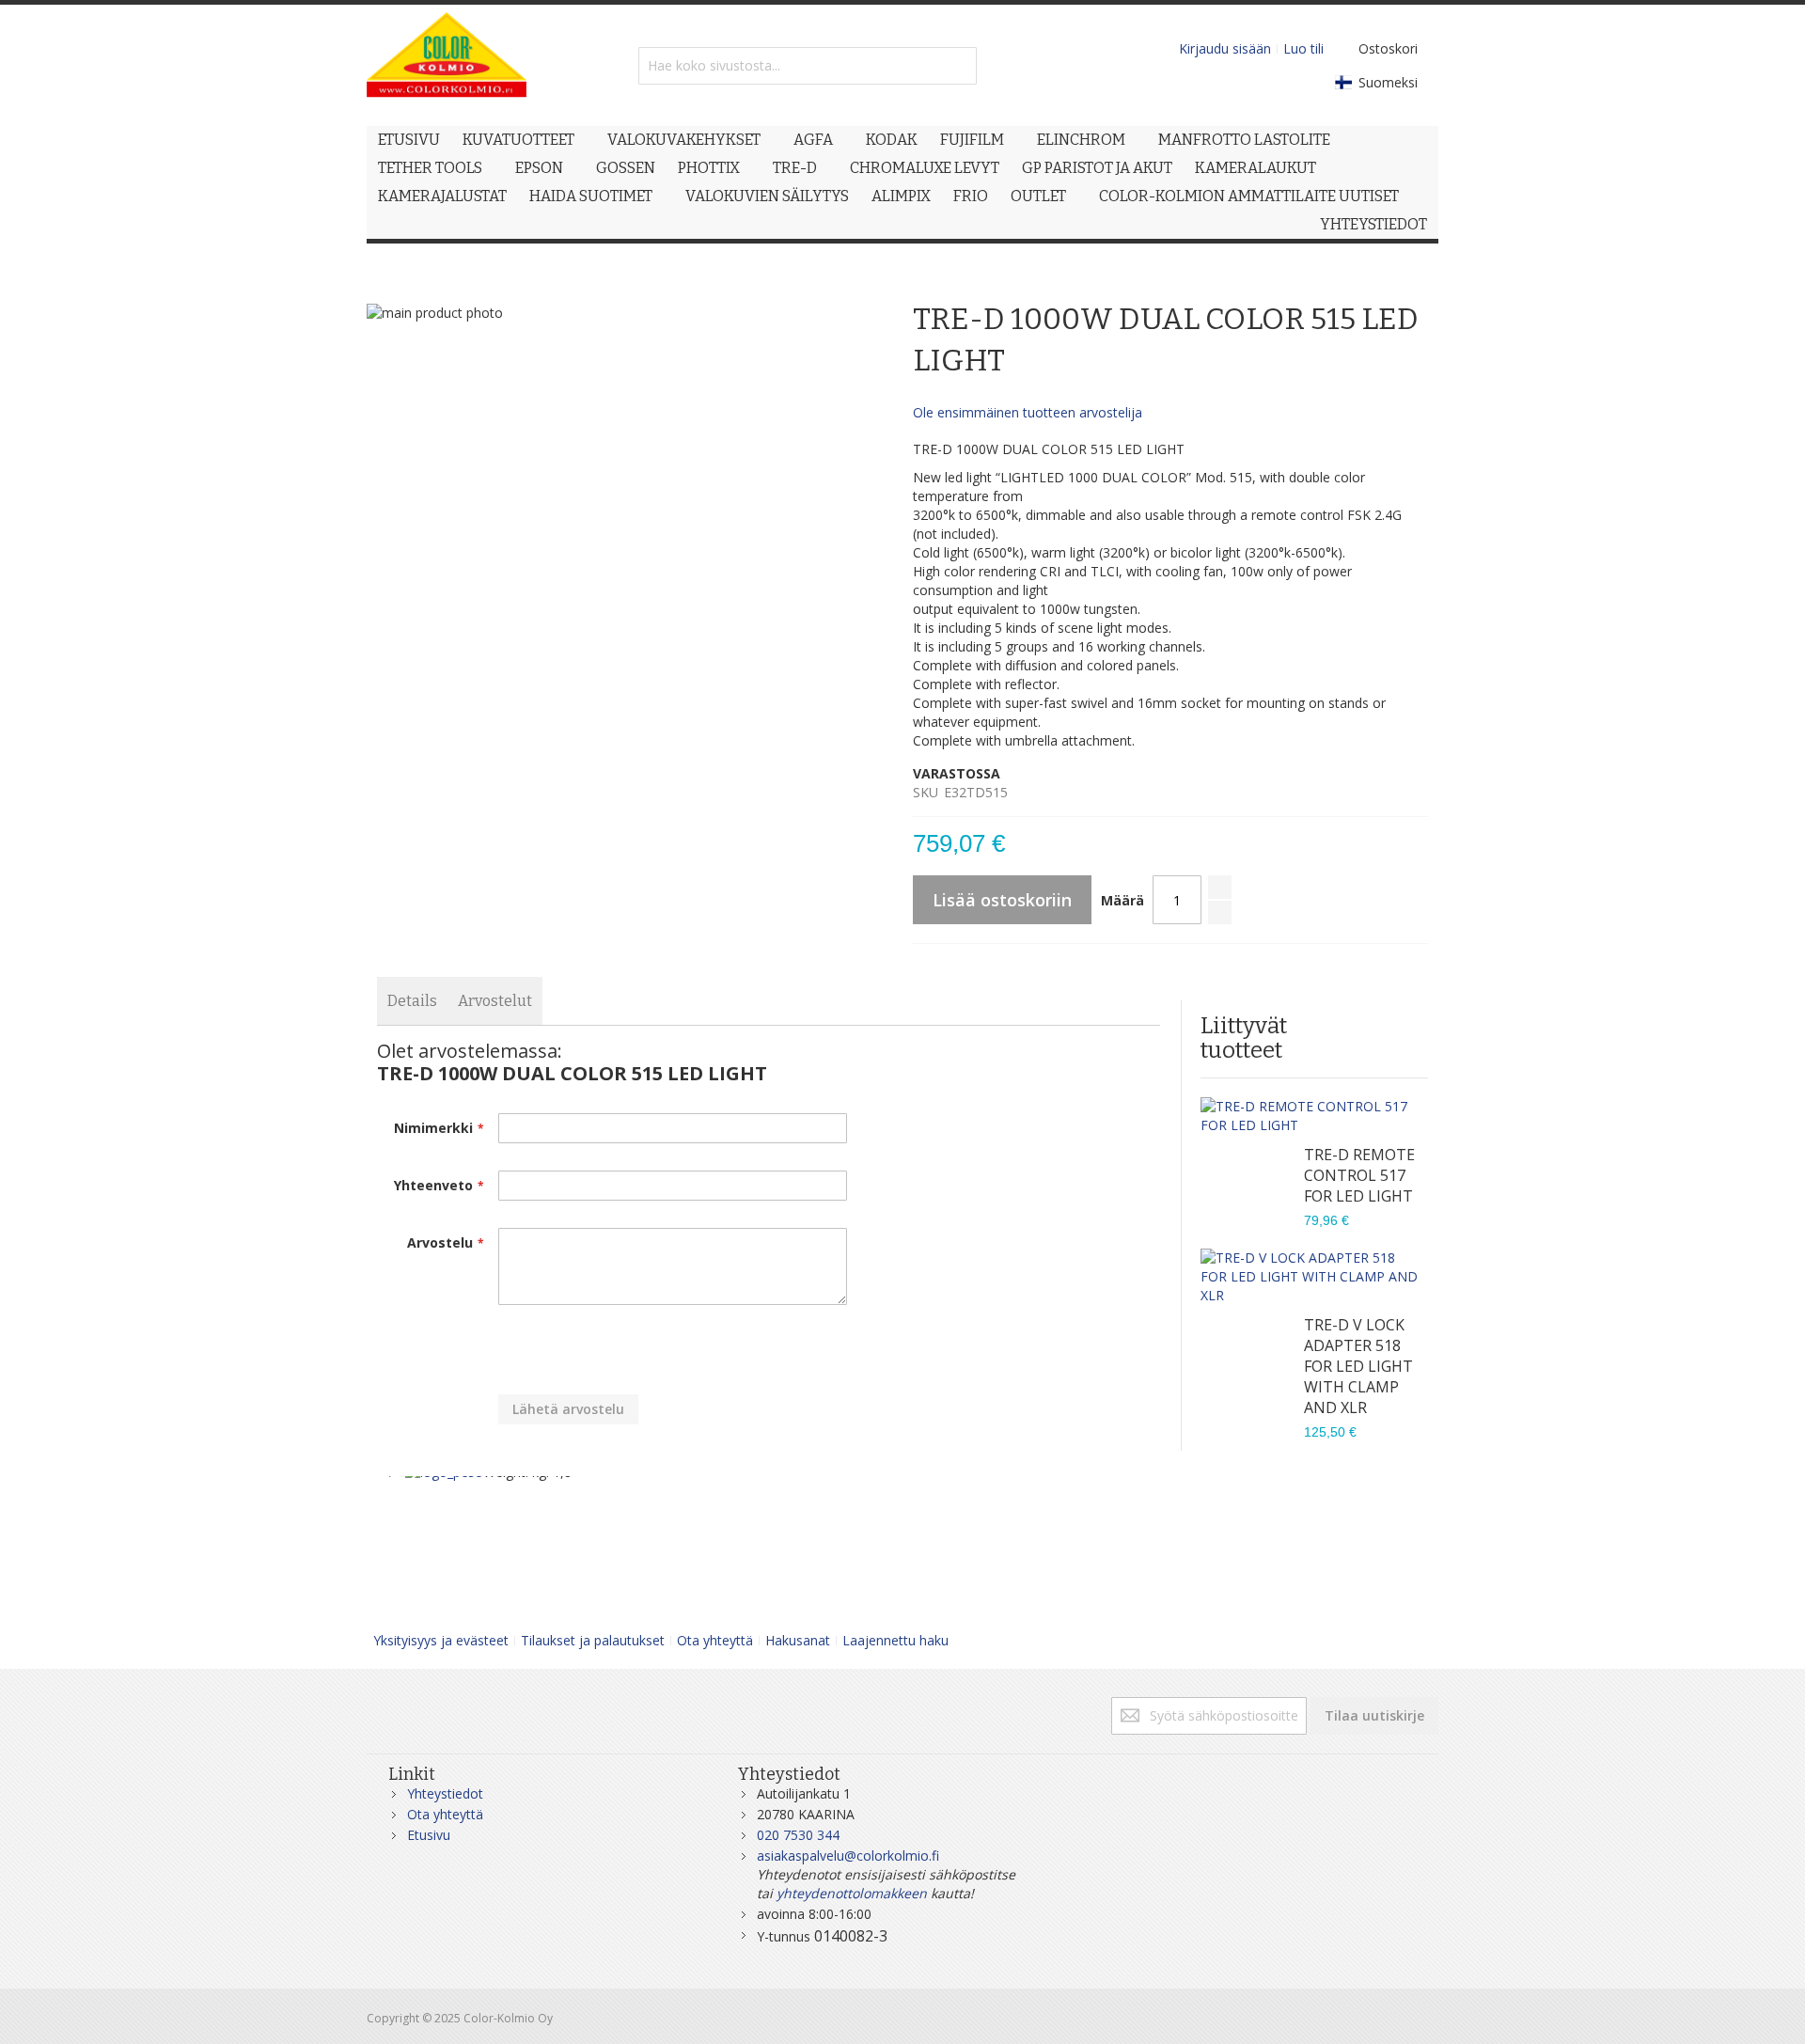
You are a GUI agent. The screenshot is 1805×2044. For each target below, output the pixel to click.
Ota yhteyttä (715, 1640)
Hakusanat (798, 1640)
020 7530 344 (798, 1835)
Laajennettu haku (895, 1640)
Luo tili (1303, 48)
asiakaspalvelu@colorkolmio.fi (848, 1855)
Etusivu (429, 1835)
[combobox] (808, 66)
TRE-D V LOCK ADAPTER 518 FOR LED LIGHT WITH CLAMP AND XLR (1358, 1366)
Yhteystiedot (445, 1793)
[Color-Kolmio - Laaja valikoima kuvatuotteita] (447, 65)
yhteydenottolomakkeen (852, 1893)
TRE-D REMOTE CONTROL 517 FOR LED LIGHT (1359, 1175)
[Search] (958, 66)
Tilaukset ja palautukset (593, 1640)
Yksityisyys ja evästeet (441, 1640)
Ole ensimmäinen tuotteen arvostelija (1028, 412)
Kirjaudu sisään (1225, 48)
